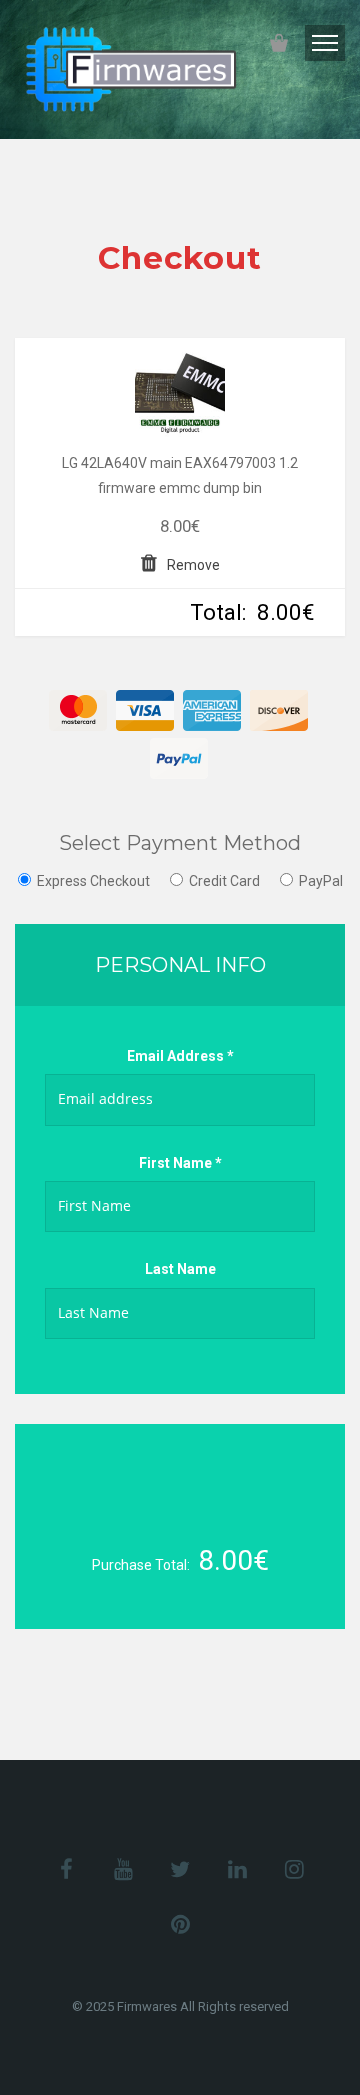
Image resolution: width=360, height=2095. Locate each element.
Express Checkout (93, 881)
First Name (180, 1163)
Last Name (180, 1269)
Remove (193, 565)
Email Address (180, 1056)
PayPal (321, 881)
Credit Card (224, 881)
